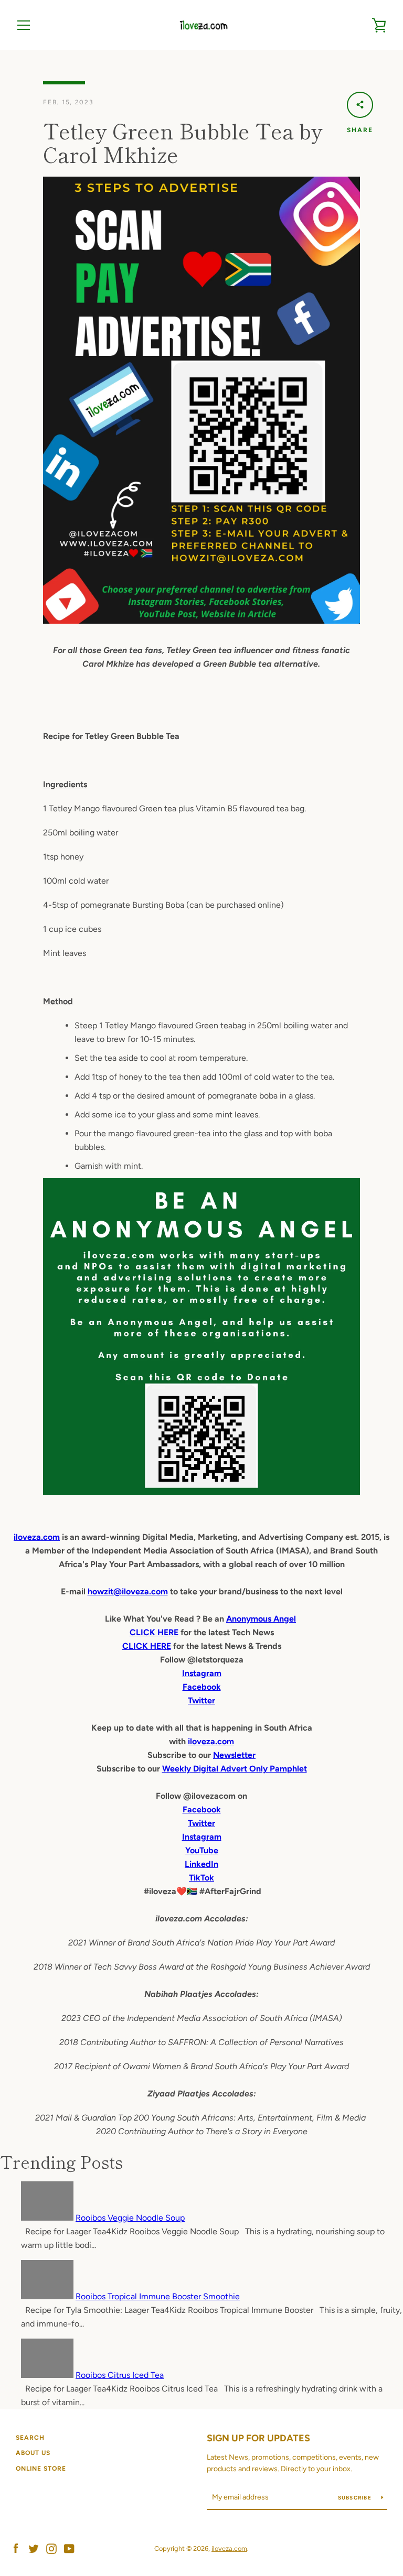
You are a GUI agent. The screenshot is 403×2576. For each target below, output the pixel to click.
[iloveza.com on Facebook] (16, 2548)
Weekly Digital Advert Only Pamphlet (235, 1769)
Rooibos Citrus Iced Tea (120, 2375)
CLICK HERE (154, 1632)
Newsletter (234, 1755)
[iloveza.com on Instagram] (51, 2548)
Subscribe (356, 2498)
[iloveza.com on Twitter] (34, 2548)
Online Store (41, 2469)
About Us (33, 2453)
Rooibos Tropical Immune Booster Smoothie (158, 2296)
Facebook (202, 1809)
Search (30, 2438)
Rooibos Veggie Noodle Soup (130, 2218)
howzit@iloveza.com (128, 1591)
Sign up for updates (258, 2438)
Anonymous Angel (261, 1619)
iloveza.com (37, 1537)
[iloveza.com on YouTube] (69, 2548)
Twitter (201, 1823)
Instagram (202, 1837)
